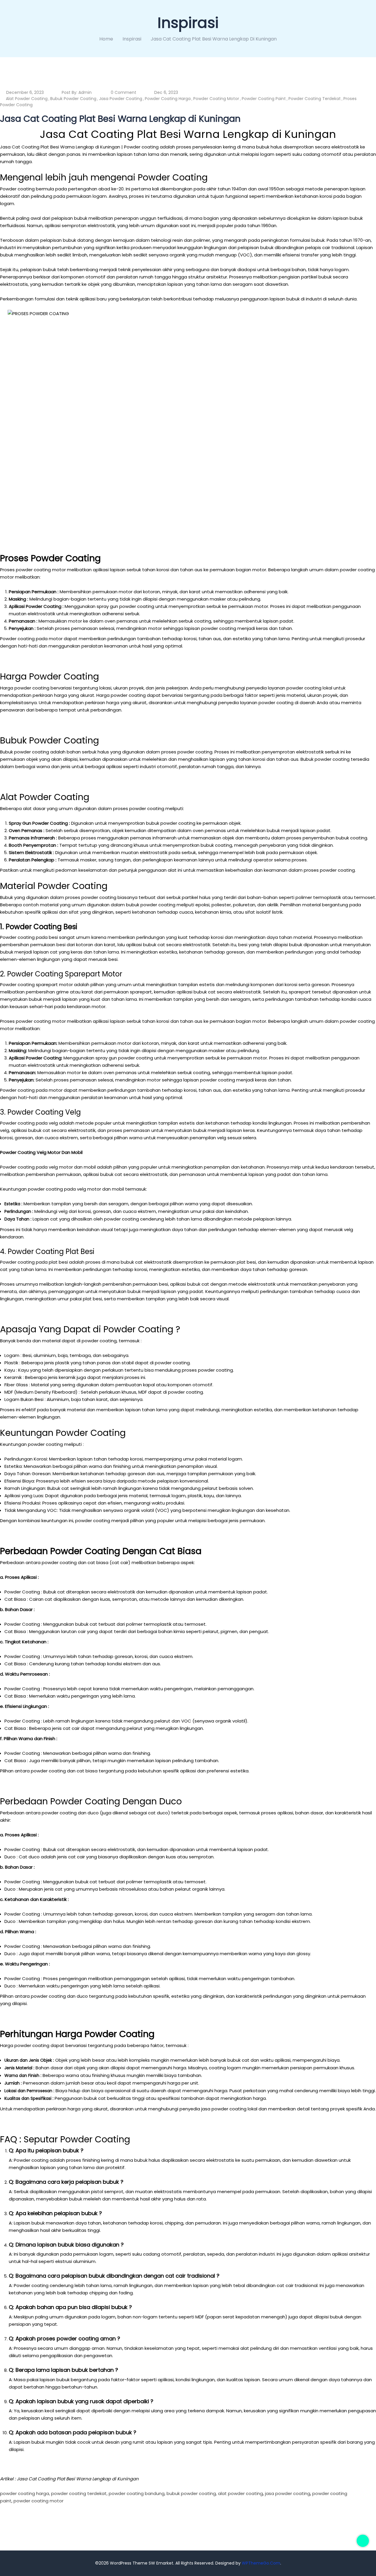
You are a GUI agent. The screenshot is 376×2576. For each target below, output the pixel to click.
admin (85, 92)
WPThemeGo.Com (261, 2563)
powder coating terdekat (315, 99)
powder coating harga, (25, 2493)
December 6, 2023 (25, 92)
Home (106, 39)
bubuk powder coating (73, 99)
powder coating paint (264, 99)
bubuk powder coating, (192, 2493)
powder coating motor (216, 99)
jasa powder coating (121, 99)
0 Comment (123, 92)
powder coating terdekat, (79, 2493)
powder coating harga (168, 99)
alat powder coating (27, 99)
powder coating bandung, (137, 2493)
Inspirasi (132, 39)
